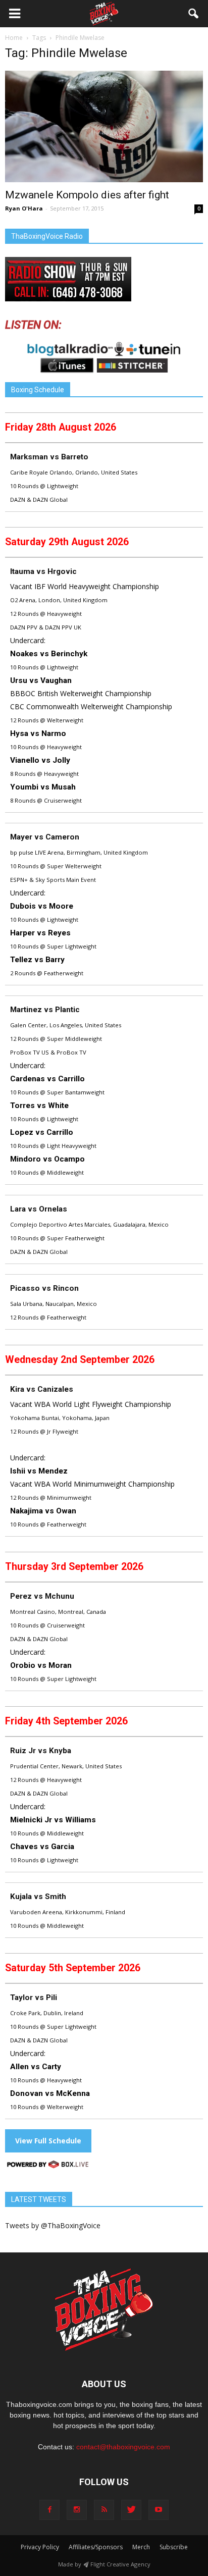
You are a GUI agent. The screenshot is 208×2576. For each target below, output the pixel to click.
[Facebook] (49, 2510)
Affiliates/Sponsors (96, 2547)
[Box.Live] (48, 2166)
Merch (141, 2547)
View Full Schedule (48, 2141)
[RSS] (104, 2510)
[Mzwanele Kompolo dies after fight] (104, 126)
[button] (194, 14)
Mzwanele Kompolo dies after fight (87, 195)
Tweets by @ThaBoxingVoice (53, 2225)
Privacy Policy (40, 2547)
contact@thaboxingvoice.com (123, 2447)
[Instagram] (77, 2510)
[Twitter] (131, 2510)
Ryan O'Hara (24, 208)
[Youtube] (159, 2510)
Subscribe (174, 2547)
